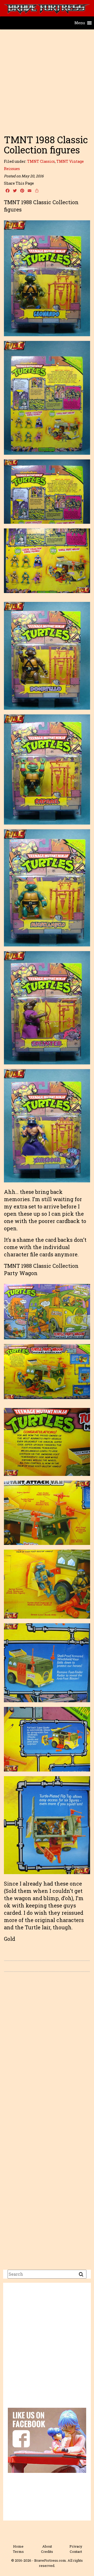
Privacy (76, 2546)
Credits (47, 2552)
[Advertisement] (47, 79)
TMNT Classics (41, 161)
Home (18, 2546)
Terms (18, 2552)
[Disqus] (47, 2049)
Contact (76, 2552)
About (47, 2546)
